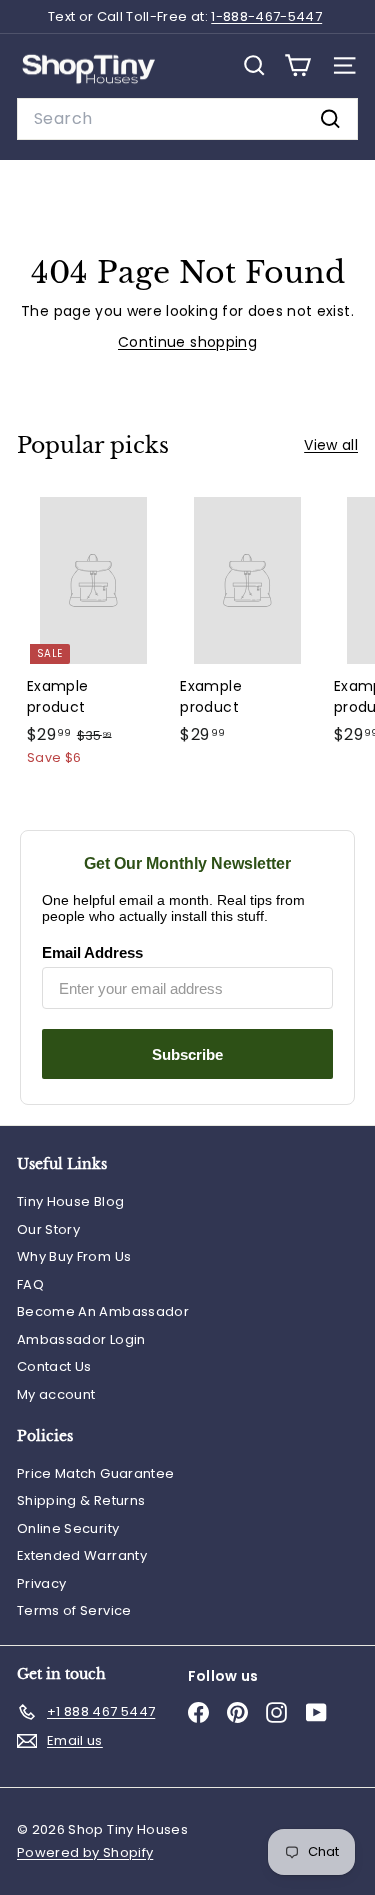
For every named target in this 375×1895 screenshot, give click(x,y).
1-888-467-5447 (266, 16)
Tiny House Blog (70, 1201)
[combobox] (187, 119)
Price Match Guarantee (95, 1473)
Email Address (92, 952)
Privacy (41, 1583)
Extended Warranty (82, 1555)
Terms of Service (74, 1610)
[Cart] (297, 65)
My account (56, 1394)
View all (331, 445)
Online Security (68, 1528)
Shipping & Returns (81, 1500)
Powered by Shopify (85, 1852)
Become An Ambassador (103, 1311)
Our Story (48, 1229)
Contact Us (54, 1366)
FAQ (30, 1284)
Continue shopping (187, 342)
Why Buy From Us (74, 1256)
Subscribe (187, 1054)
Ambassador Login (81, 1339)
